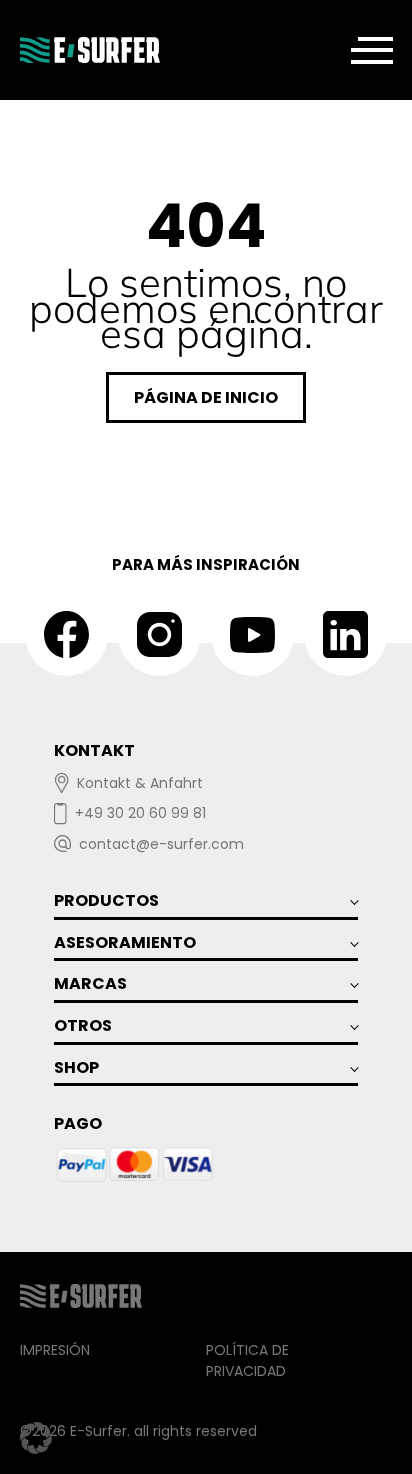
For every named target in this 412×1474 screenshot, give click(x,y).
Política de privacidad (247, 1360)
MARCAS (90, 983)
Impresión (55, 1350)
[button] (36, 1438)
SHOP (76, 1067)
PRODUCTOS (106, 900)
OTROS (83, 1025)
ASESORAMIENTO (125, 942)
